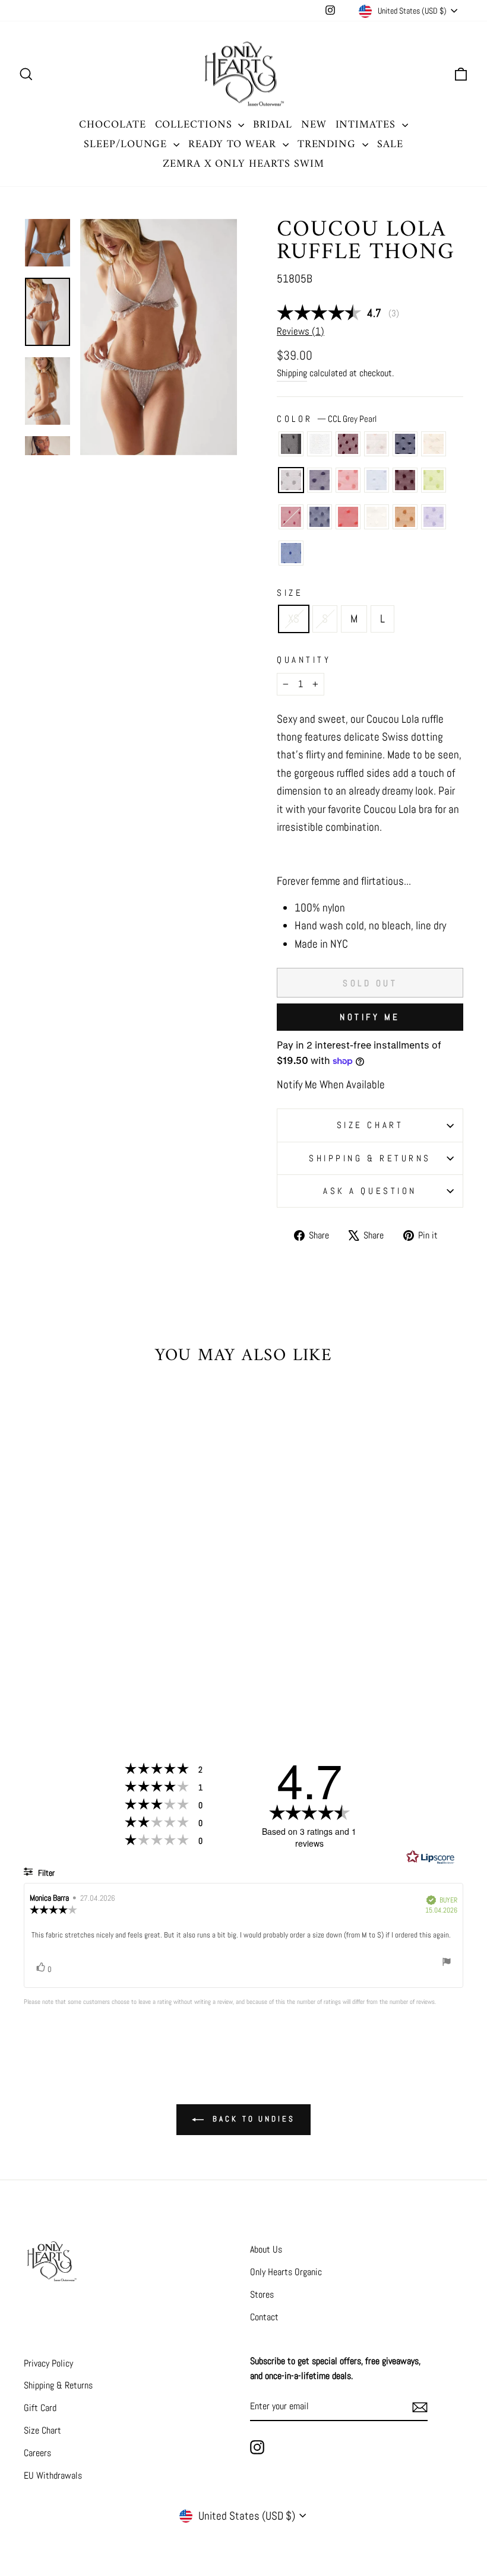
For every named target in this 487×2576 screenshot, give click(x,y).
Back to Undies (252, 2119)
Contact (264, 2317)
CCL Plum (320, 480)
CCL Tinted (434, 444)
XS (294, 619)
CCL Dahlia (405, 480)
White (320, 444)
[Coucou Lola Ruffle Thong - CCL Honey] (98, 1642)
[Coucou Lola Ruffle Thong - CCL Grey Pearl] (34, 1628)
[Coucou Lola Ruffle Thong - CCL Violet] (114, 1642)
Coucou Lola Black (291, 444)
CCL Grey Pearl (291, 480)
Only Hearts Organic (286, 2272)
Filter (45, 1873)
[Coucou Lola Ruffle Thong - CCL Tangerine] (66, 1628)
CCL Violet (434, 517)
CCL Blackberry (348, 444)
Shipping (292, 373)
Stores (262, 2294)
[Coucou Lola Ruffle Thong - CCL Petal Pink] (82, 1614)
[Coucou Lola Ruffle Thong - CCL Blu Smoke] (50, 1642)
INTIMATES (367, 125)
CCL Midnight (405, 444)
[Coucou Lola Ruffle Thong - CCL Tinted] (114, 1614)
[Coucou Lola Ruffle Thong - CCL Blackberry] (66, 1614)
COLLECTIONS (195, 125)
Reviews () (301, 331)
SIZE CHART (370, 1125)
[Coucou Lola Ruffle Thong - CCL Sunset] (66, 1642)
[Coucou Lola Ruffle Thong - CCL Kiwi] (114, 1628)
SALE (390, 144)
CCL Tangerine (348, 480)
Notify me (370, 1017)
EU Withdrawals (53, 2475)
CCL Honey (405, 517)
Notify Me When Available (331, 1084)
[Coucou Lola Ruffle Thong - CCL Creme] (82, 1642)
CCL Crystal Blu (377, 480)
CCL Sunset (348, 517)
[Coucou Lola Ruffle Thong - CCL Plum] (50, 1628)
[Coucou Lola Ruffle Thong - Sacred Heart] (34, 1642)
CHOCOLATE (112, 125)
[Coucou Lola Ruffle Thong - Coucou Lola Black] (34, 1614)
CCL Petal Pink (377, 444)
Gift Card (40, 2408)
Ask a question (370, 1191)
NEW (314, 125)
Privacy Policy (48, 2363)
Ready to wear (234, 144)
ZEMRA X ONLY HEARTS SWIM (243, 164)
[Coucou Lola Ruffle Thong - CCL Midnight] (98, 1614)
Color (327, 419)
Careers (37, 2453)
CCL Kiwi (434, 480)
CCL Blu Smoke (320, 517)
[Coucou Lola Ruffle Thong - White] (50, 1614)
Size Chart (42, 2430)
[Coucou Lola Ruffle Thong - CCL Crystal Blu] (82, 1628)
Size (290, 593)
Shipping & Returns (370, 1158)
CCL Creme (377, 517)
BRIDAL (272, 125)
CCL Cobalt (291, 553)
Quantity (304, 660)
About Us (266, 2249)
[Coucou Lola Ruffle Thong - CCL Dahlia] (98, 1628)
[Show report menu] (447, 1964)
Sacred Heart (291, 517)
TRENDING (328, 144)
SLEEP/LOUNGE (127, 144)
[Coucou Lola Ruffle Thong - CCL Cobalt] (74, 1655)
